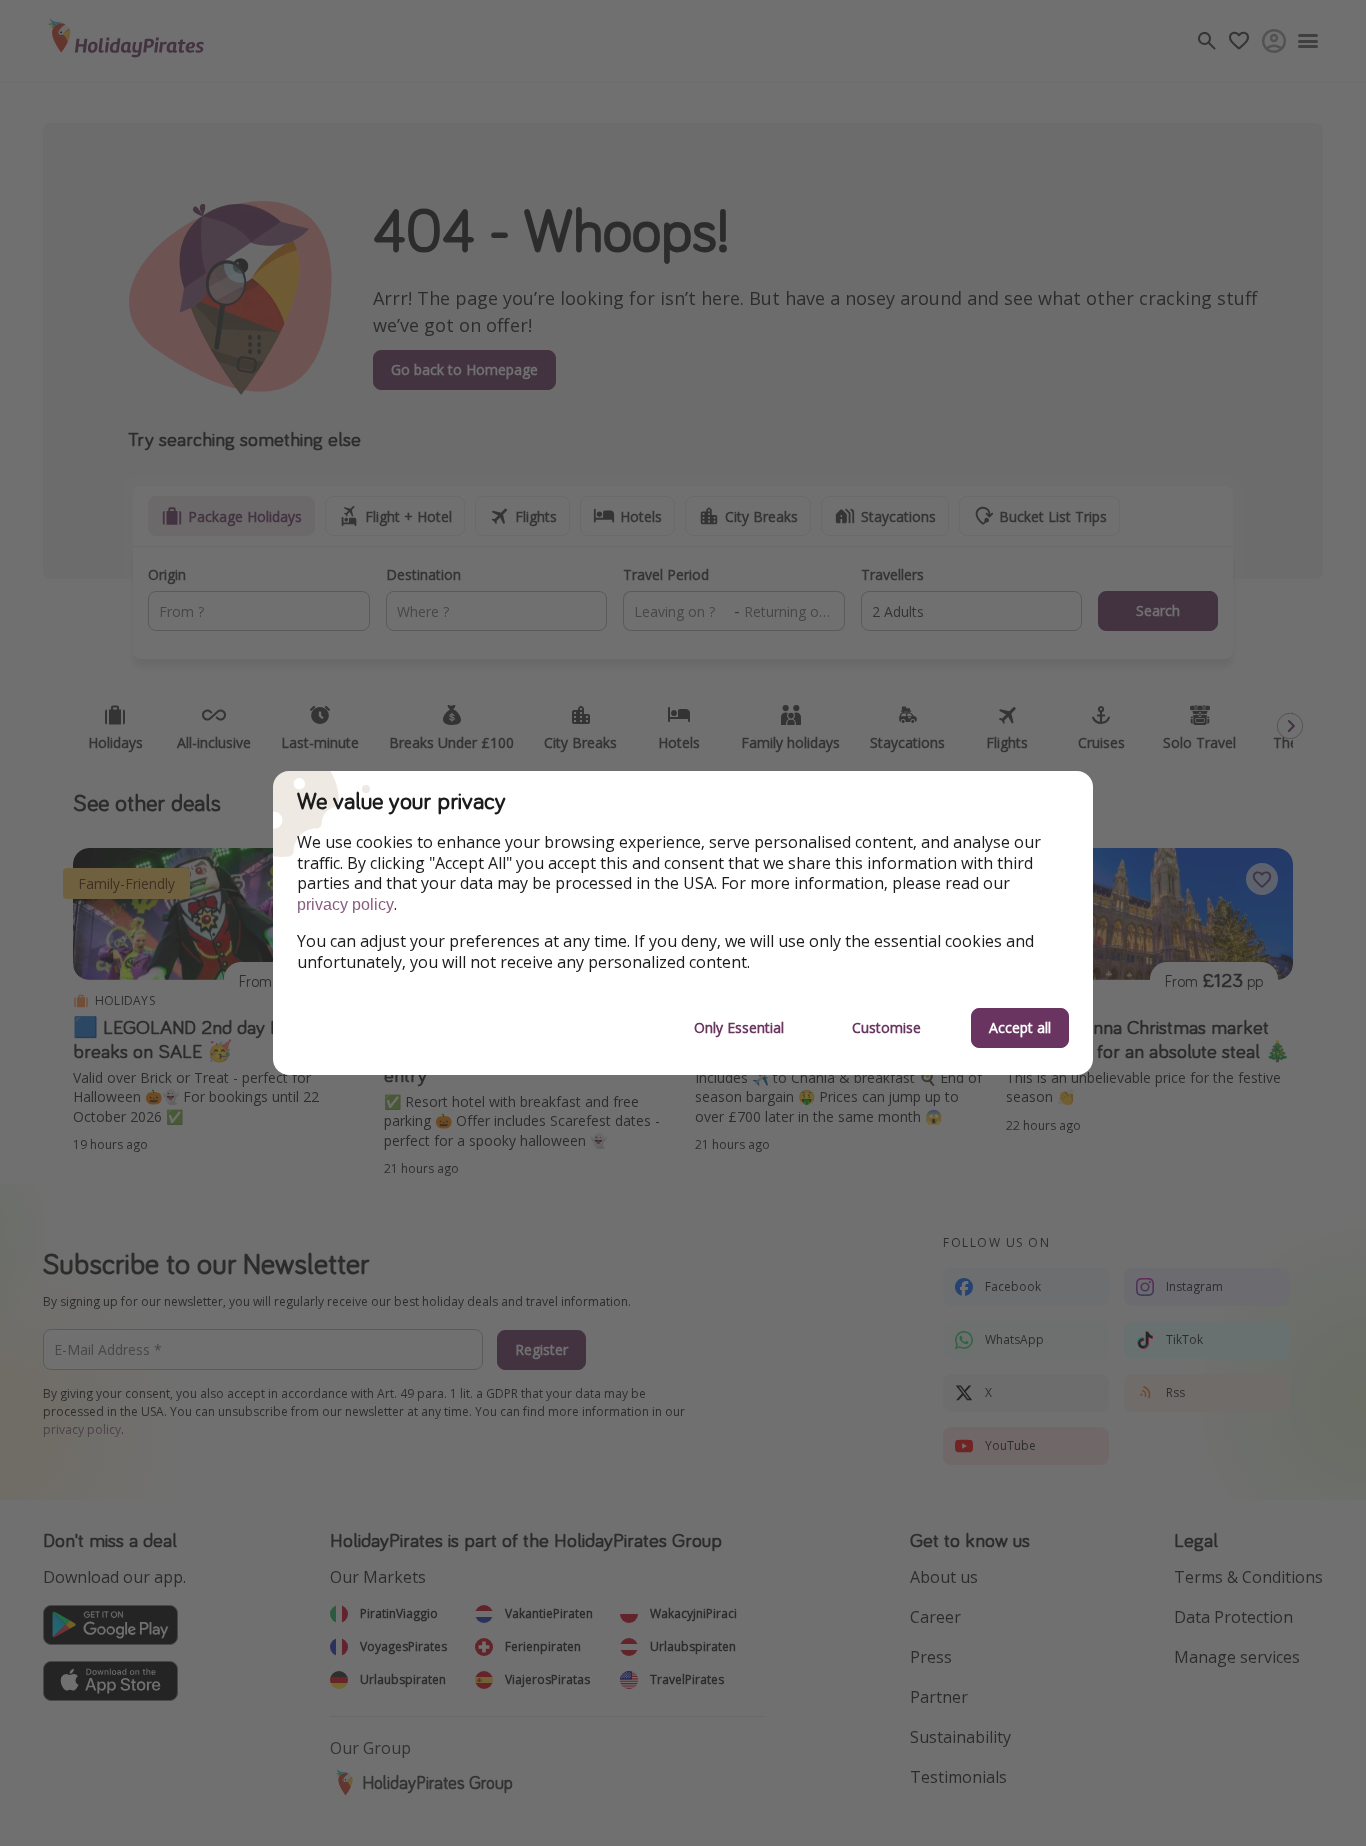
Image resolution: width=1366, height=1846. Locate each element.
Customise (886, 1027)
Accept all (1020, 1027)
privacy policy (345, 904)
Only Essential (739, 1027)
